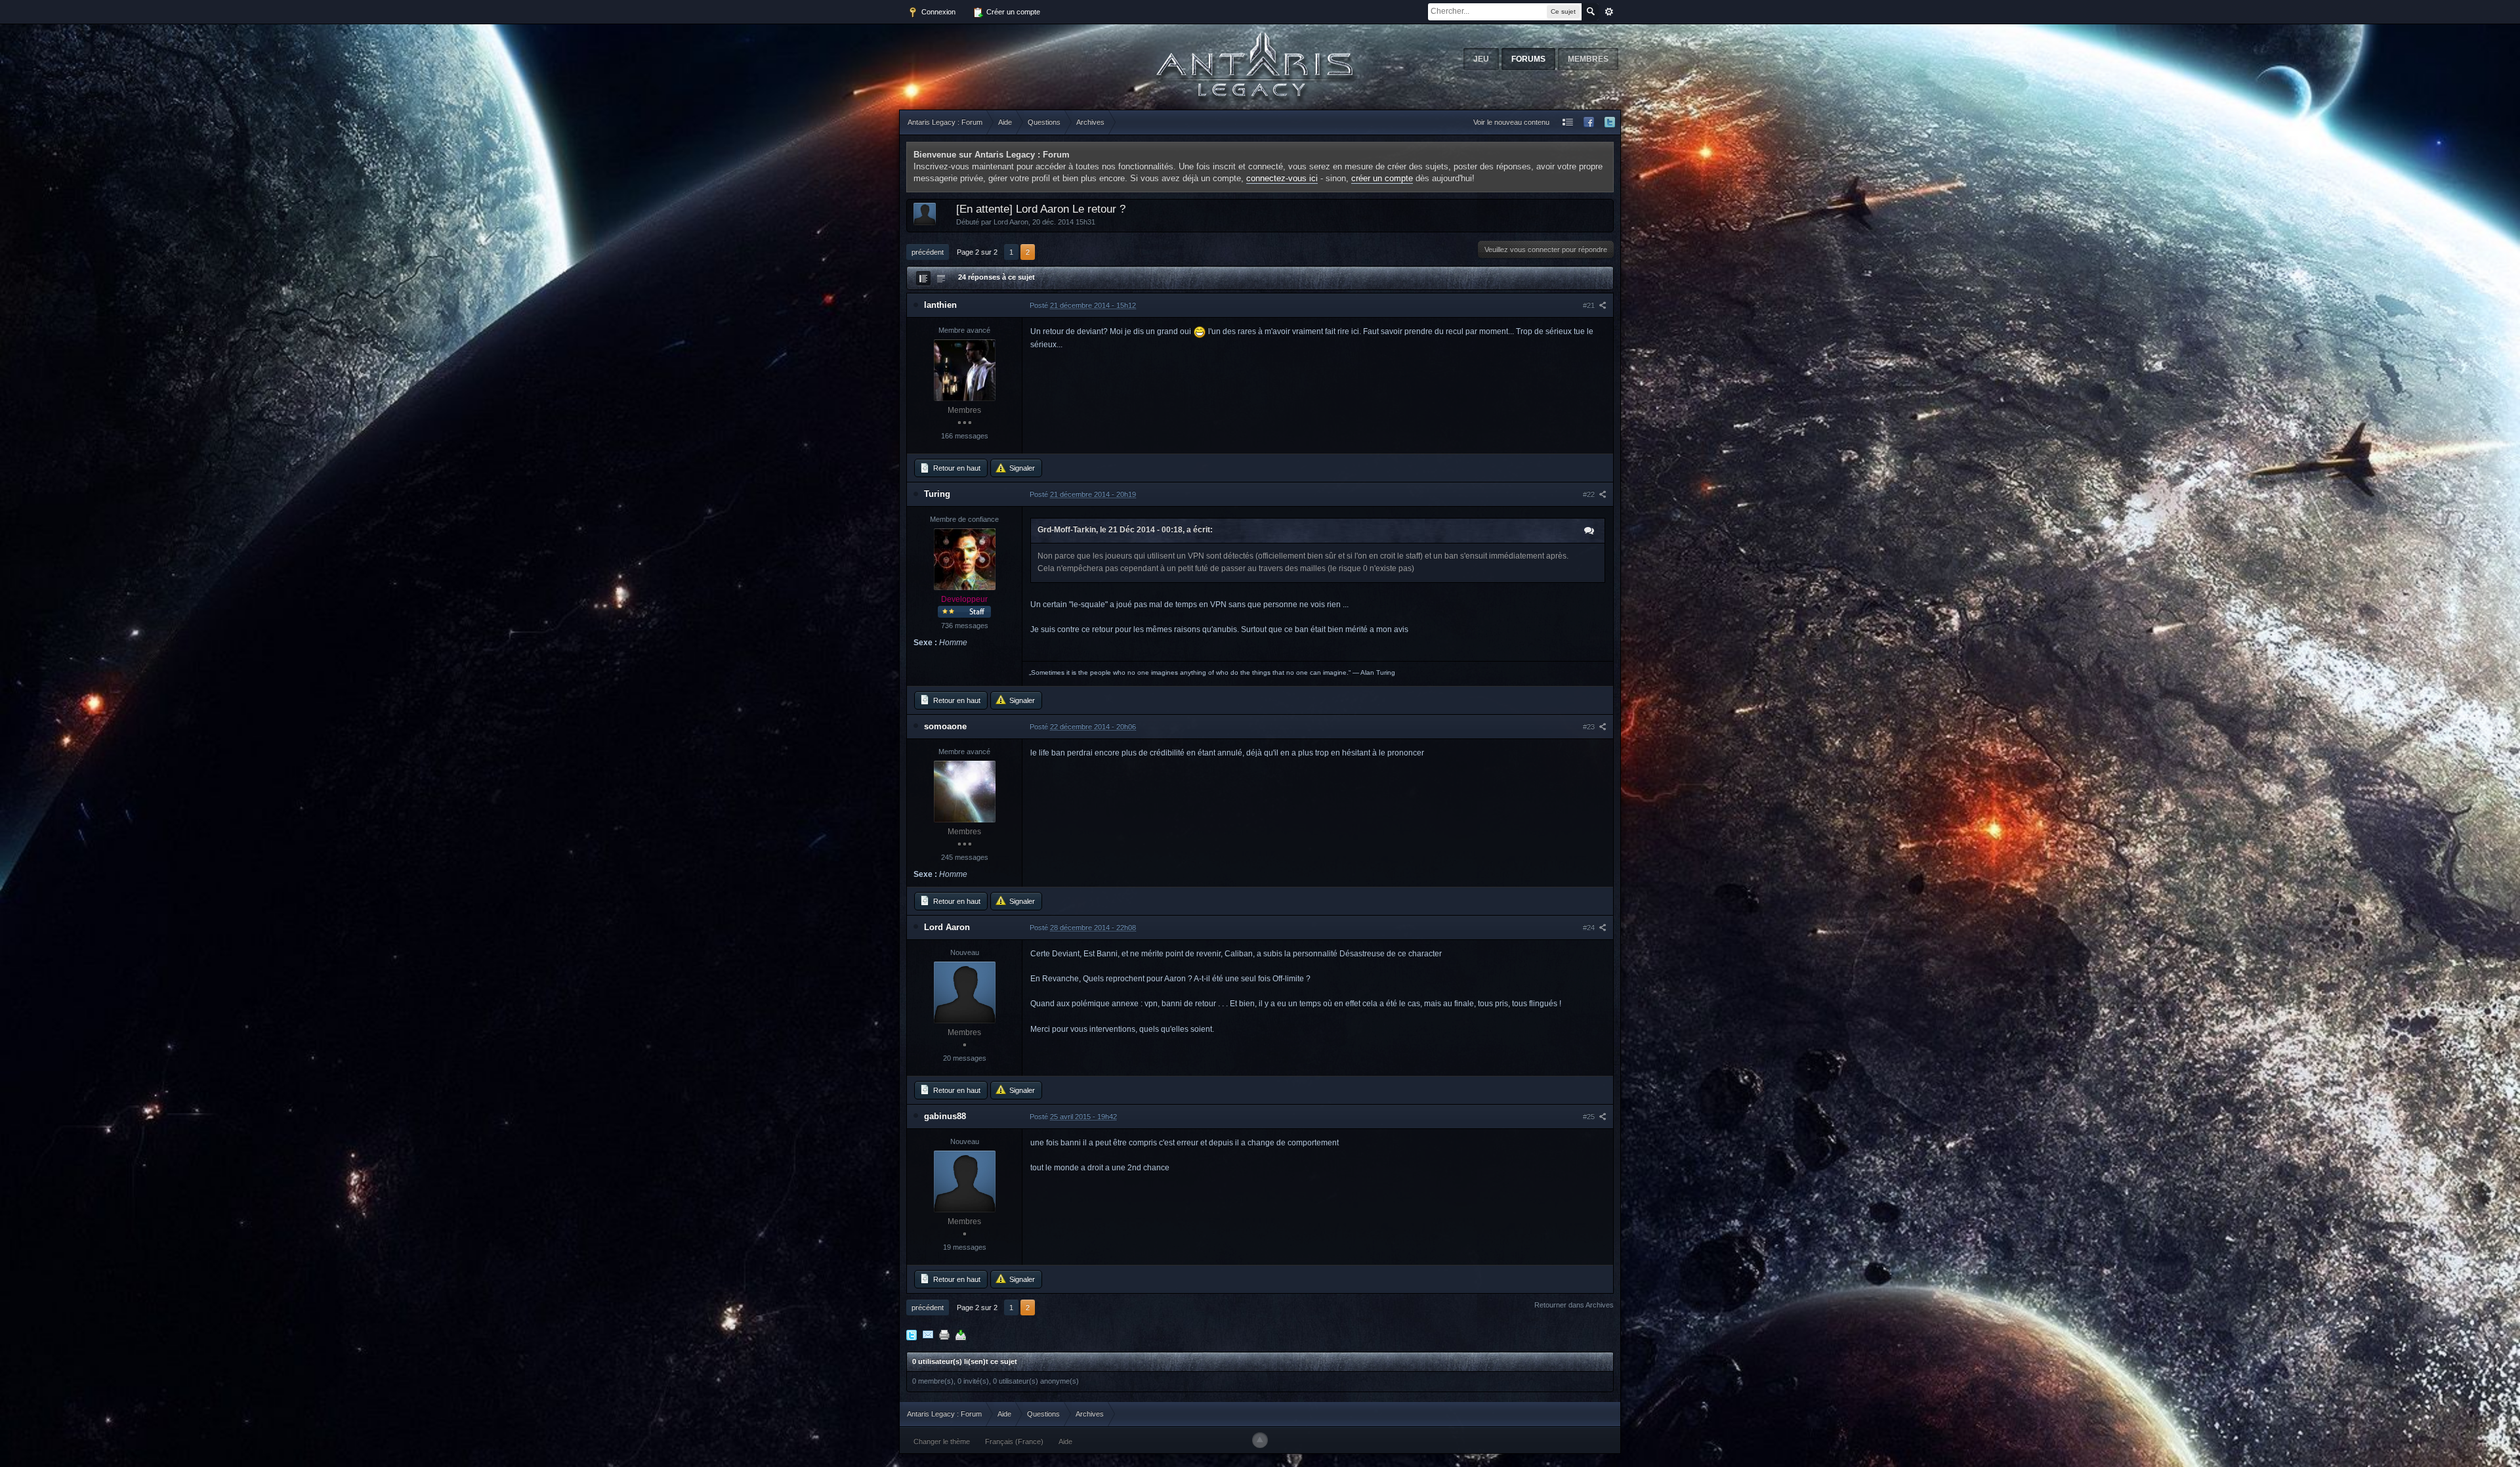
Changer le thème (942, 1441)
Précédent (928, 252)
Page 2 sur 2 (977, 252)
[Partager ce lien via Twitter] (912, 1334)
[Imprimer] (944, 1334)
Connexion (937, 12)
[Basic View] (941, 278)
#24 (1590, 927)
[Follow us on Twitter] (1610, 122)
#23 (1590, 727)
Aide (1065, 1441)
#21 (1590, 305)
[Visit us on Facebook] (1589, 122)
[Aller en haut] (1260, 1440)
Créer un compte (1012, 12)
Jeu (1481, 59)
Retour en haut (956, 468)
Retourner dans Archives (1574, 1305)
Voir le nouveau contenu (1511, 122)
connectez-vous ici (1282, 178)
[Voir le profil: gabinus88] (965, 1181)
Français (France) (1014, 1441)
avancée (1609, 12)
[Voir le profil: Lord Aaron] (965, 992)
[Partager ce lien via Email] (928, 1334)
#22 (1590, 494)
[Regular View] (923, 278)
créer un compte (1382, 178)
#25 (1590, 1116)
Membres (1588, 59)
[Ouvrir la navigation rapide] (1568, 122)
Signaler (1021, 468)
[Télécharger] (961, 1334)
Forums (1528, 59)
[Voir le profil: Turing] (965, 559)
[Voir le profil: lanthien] (965, 370)
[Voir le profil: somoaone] (965, 792)
